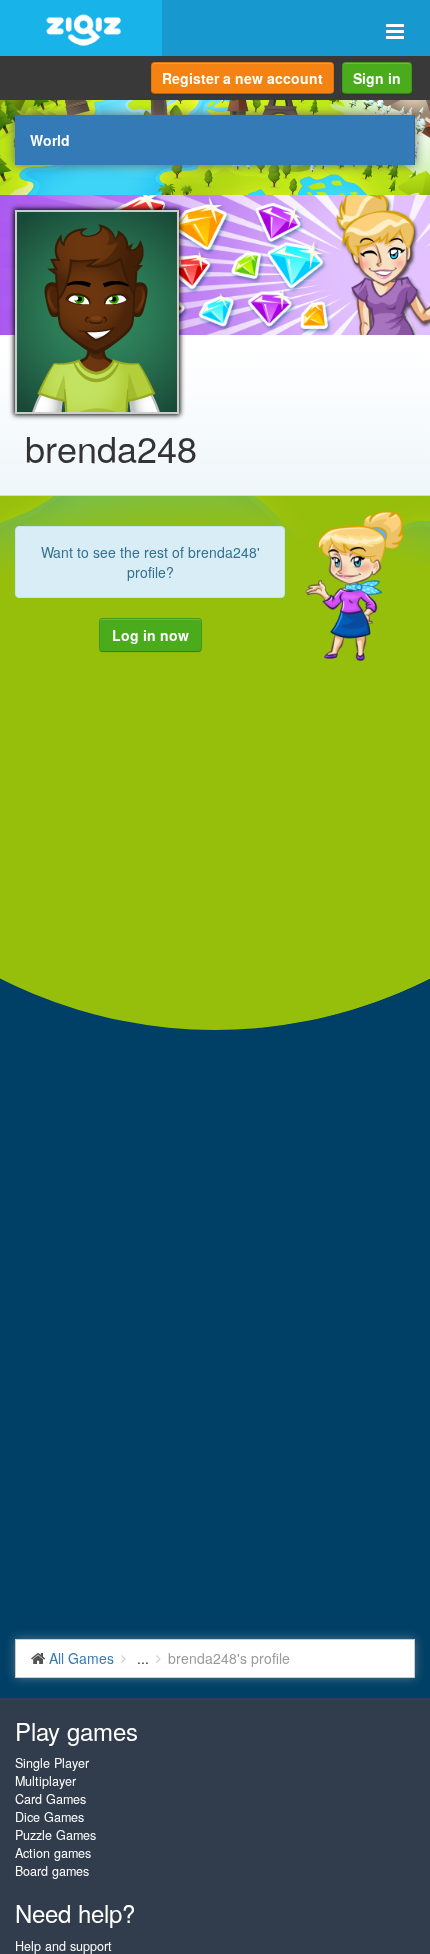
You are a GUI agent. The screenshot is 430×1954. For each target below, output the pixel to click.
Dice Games (49, 1817)
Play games (76, 1730)
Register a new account (242, 78)
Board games (52, 1871)
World (50, 140)
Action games (53, 1853)
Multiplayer (45, 1781)
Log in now (150, 635)
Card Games (50, 1799)
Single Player (52, 1763)
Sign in (377, 78)
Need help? (75, 1912)
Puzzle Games (55, 1835)
